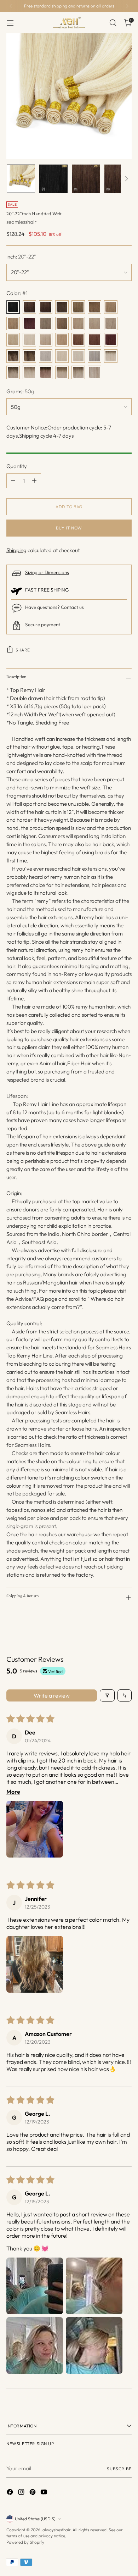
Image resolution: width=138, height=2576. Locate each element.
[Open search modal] (113, 23)
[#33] (94, 340)
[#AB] (13, 372)
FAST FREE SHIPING (47, 590)
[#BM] (13, 356)
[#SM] (62, 372)
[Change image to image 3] (86, 179)
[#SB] (111, 356)
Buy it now (69, 528)
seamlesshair (21, 222)
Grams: (20, 391)
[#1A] (29, 307)
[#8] (62, 323)
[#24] (46, 340)
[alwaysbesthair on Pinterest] (33, 2493)
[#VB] (94, 372)
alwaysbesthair (56, 2530)
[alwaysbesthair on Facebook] (11, 2493)
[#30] (78, 340)
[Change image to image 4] (119, 179)
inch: (21, 257)
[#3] (78, 307)
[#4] (94, 307)
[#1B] (46, 307)
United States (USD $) (35, 2519)
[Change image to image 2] (53, 179)
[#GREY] (94, 356)
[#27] (62, 340)
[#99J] (29, 323)
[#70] (46, 356)
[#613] (62, 356)
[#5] (111, 307)
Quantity (17, 466)
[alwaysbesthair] (69, 23)
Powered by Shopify (25, 2542)
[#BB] (78, 372)
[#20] (13, 340)
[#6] (13, 323)
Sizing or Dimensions (47, 572)
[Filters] (107, 1695)
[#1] (13, 307)
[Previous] (11, 6)
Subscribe (119, 2469)
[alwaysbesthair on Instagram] (22, 2493)
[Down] (126, 179)
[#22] (29, 340)
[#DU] (29, 356)
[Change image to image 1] (21, 179)
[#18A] (111, 323)
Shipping (16, 550)
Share (23, 650)
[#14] (78, 323)
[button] (35, 1829)
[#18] (94, 323)
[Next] (127, 6)
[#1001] (78, 356)
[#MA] (46, 372)
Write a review (52, 1695)
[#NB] (29, 372)
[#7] (46, 323)
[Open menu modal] (10, 23)
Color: (17, 293)
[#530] (111, 340)
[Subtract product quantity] (13, 481)
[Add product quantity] (34, 481)
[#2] (62, 307)
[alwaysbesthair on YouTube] (45, 2493)
